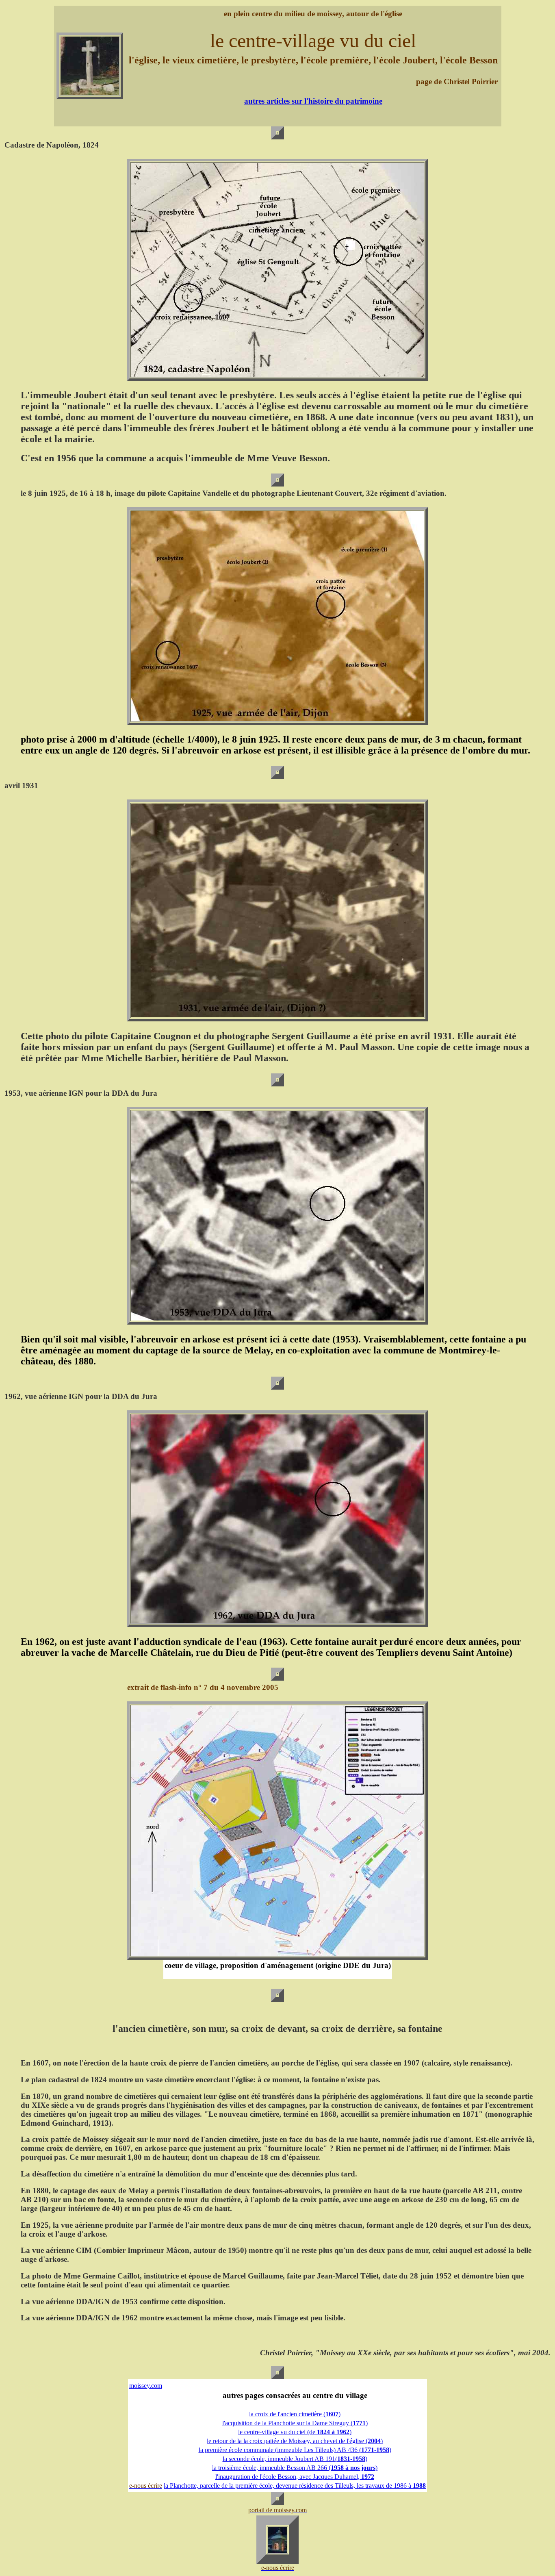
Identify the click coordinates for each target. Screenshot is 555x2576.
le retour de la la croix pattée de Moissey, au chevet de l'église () (295, 2441)
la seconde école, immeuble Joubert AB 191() (295, 2459)
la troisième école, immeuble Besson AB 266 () (295, 2468)
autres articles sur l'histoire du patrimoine (313, 101)
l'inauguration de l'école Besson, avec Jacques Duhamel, (295, 2477)
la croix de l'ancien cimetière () (295, 2414)
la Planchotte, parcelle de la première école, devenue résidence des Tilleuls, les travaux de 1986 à (295, 2486)
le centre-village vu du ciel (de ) (295, 2432)
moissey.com (146, 2386)
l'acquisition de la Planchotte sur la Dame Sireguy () (295, 2423)
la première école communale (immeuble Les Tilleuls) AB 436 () (295, 2450)
